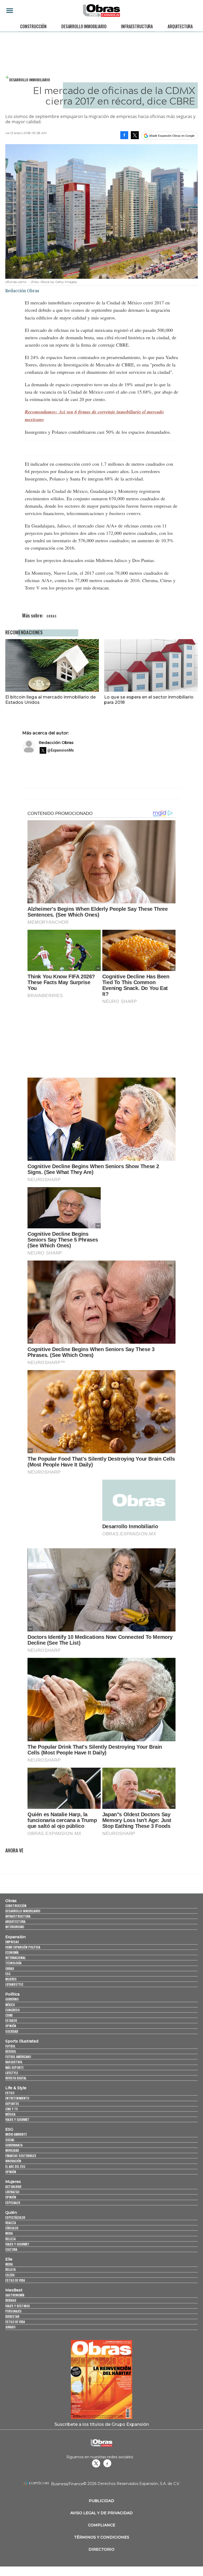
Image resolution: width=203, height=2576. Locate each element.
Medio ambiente (16, 2134)
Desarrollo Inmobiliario (84, 26)
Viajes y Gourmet (17, 2119)
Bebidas (11, 2300)
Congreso (12, 2010)
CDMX (9, 2015)
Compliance (102, 2525)
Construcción (33, 26)
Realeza (11, 2223)
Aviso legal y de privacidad (101, 2513)
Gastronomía (15, 2295)
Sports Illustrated (22, 2041)
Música (10, 2114)
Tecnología (13, 1963)
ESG (8, 1974)
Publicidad (101, 2501)
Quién (11, 2212)
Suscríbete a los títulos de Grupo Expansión (102, 2424)
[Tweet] (135, 135)
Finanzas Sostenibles (21, 2156)
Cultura (11, 2249)
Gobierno (12, 1999)
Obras (11, 1901)
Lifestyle (12, 2073)
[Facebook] (124, 135)
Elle (9, 2259)
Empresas (12, 1942)
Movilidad (12, 2150)
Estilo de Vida (15, 2322)
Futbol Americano (18, 2057)
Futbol (10, 2046)
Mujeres (11, 1979)
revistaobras (96, 2463)
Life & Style (16, 2088)
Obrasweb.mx (107, 2463)
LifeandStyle (14, 1984)
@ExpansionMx (61, 750)
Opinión (11, 2026)
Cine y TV (11, 2109)
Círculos (12, 2228)
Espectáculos (15, 2217)
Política (12, 1994)
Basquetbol (14, 2062)
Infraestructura (137, 26)
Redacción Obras (56, 742)
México (10, 2005)
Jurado (10, 2327)
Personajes (13, 2311)
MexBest (14, 2290)
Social (10, 2140)
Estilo (10, 2093)
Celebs (10, 2275)
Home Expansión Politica (23, 1947)
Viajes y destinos (18, 2306)
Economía (12, 1952)
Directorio (101, 2549)
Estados (11, 2020)
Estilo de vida (15, 2280)
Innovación (13, 2161)
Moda (9, 2233)
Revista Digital (16, 2078)
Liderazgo (12, 2192)
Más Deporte (14, 2067)
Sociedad (12, 2031)
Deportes (12, 2104)
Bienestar (12, 2316)
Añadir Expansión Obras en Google (172, 136)
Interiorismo (15, 1927)
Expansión (15, 1937)
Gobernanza (14, 2145)
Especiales (13, 2203)
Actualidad (13, 2186)
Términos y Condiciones (102, 2537)
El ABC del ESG (15, 2166)
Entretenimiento (17, 2098)
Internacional (15, 1958)
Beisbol (11, 2051)
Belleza (10, 2239)
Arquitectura (180, 26)
